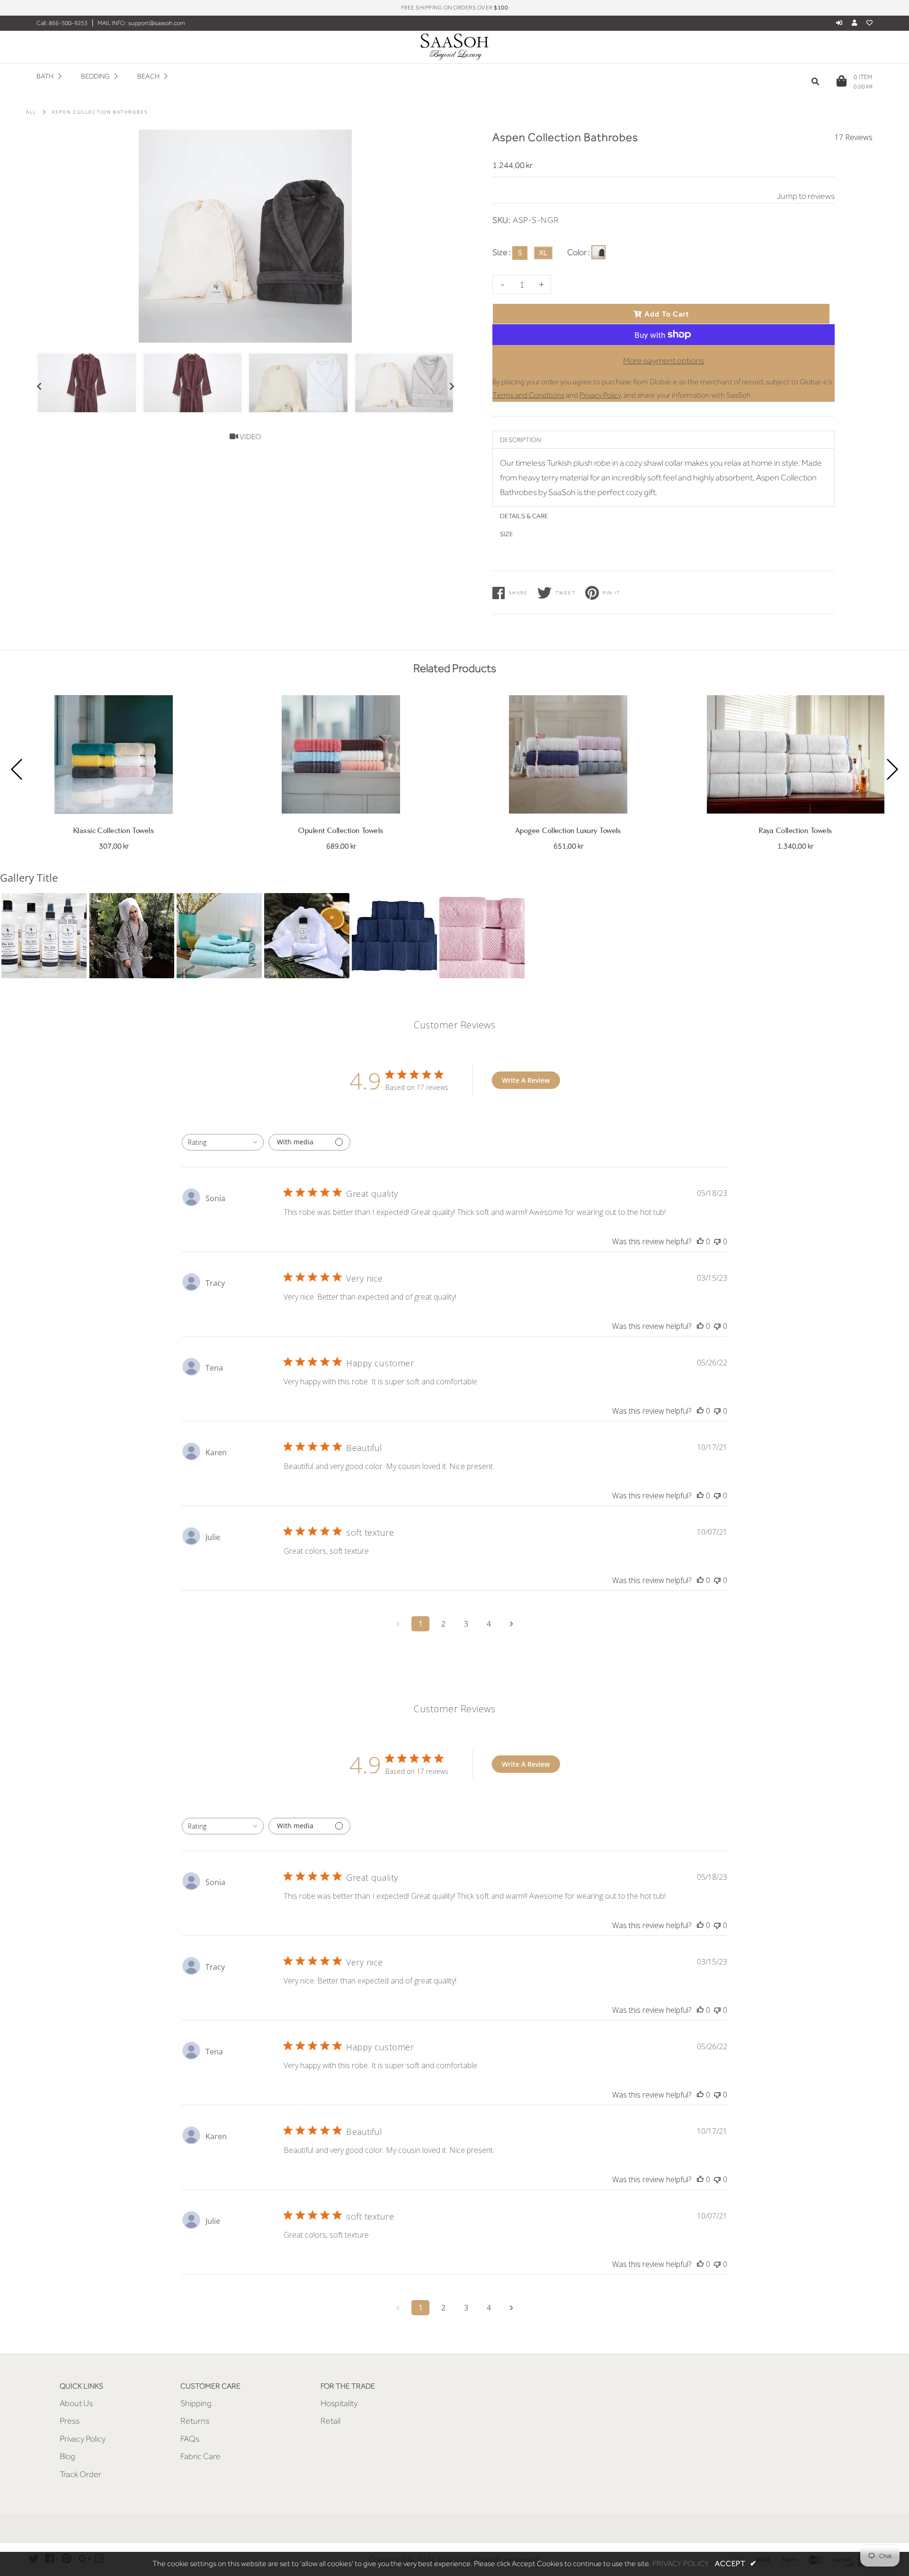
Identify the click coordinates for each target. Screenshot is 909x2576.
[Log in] (839, 23)
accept (735, 2564)
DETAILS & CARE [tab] (524, 516)
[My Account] (857, 23)
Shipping (196, 2403)
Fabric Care (201, 2456)
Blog (67, 2456)
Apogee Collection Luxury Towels (568, 831)
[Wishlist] (869, 23)
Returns (195, 2421)
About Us (76, 2403)
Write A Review (526, 1080)
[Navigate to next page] (511, 1624)
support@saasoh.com (156, 23)
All (31, 112)
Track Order (80, 2474)
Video (250, 437)
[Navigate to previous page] (398, 1624)
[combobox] (223, 1142)
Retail (330, 2421)
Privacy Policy (83, 2439)
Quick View (114, 799)
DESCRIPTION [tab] (521, 440)
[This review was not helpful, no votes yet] (717, 1241)
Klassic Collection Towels (114, 831)
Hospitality (339, 2403)
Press (70, 2421)
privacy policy (681, 2564)
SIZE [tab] (507, 534)
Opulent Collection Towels (341, 831)
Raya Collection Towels (796, 831)
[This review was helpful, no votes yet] (700, 1241)
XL (543, 253)
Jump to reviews (806, 196)
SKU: (501, 220)
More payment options (664, 361)
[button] (44, 936)
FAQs (190, 2439)
